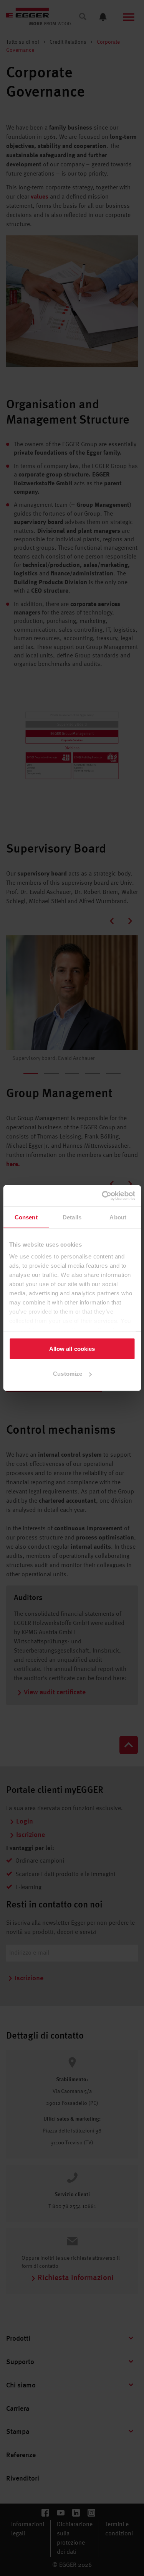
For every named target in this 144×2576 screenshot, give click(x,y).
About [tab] (118, 1217)
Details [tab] (72, 1217)
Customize (68, 1374)
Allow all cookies (72, 1348)
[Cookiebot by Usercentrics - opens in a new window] (103, 1196)
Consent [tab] (26, 1217)
